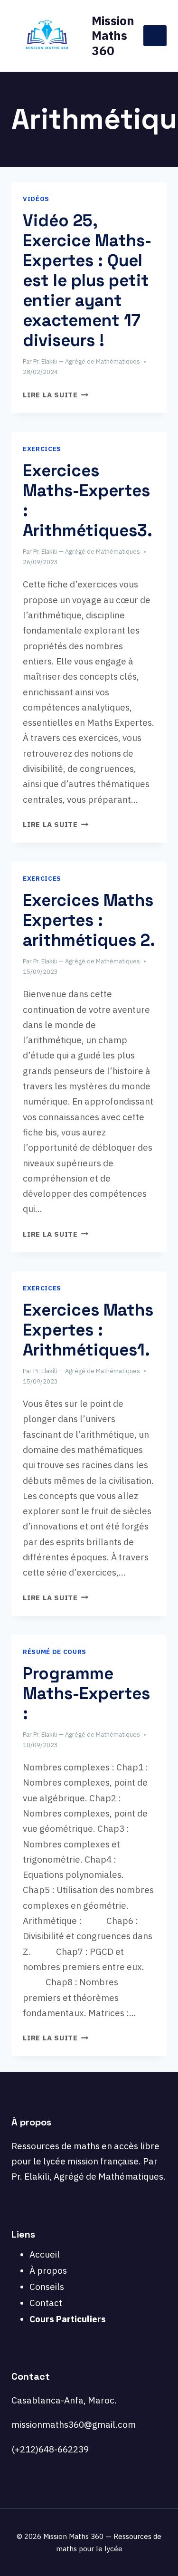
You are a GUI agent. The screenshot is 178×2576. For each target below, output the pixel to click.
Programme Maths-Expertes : (86, 1693)
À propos (48, 2270)
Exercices (42, 449)
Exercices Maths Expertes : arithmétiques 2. (89, 920)
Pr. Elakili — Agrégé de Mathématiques (87, 361)
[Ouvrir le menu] (155, 35)
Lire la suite (56, 394)
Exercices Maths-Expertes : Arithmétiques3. (88, 500)
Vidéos (36, 199)
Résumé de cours (55, 1652)
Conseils (47, 2287)
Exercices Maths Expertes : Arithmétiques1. (88, 1330)
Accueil (45, 2254)
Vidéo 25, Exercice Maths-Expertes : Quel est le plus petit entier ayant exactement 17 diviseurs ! (87, 280)
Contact (46, 2303)
